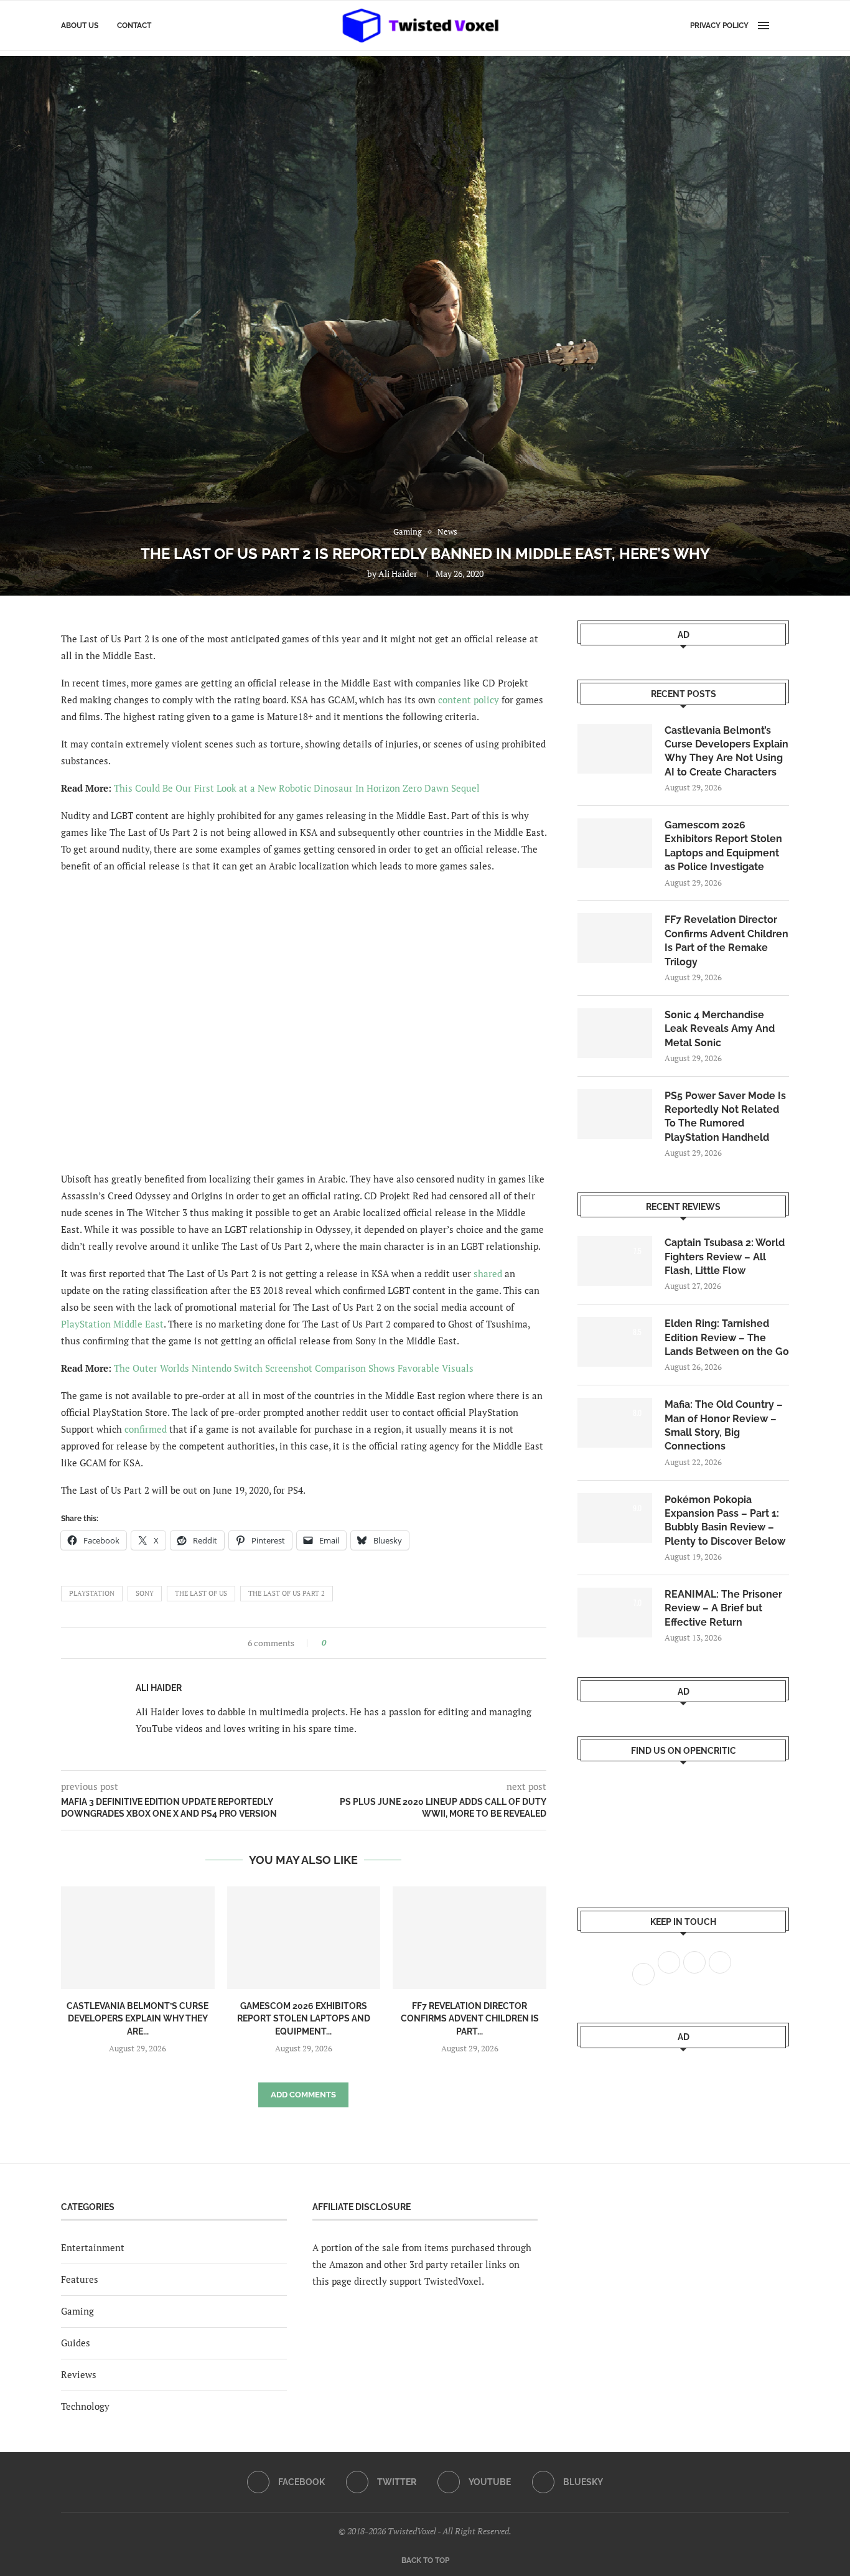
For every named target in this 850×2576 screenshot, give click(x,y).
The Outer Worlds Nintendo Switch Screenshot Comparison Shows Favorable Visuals (294, 1368)
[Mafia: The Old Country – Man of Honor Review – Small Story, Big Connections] (615, 1423)
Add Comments (303, 2095)
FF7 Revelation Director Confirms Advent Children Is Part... (470, 2019)
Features (80, 2279)
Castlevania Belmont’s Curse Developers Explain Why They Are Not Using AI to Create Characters (726, 751)
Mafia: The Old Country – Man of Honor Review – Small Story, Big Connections (724, 1425)
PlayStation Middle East (112, 1324)
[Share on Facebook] (339, 1643)
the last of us (201, 1593)
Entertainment (93, 2247)
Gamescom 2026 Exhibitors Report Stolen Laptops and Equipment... (304, 2019)
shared (488, 1273)
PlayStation (92, 1593)
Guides (76, 2343)
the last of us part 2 (287, 1593)
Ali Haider (398, 574)
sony (145, 1593)
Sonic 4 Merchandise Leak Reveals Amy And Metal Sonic (720, 1029)
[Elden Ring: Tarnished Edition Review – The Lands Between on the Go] (615, 1342)
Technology (85, 2406)
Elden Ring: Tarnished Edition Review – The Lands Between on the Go (727, 1337)
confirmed (146, 1429)
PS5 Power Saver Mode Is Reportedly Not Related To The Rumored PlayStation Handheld (725, 1117)
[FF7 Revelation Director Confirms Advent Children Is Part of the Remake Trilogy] (469, 1937)
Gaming (77, 2311)
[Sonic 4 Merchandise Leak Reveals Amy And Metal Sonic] (615, 1033)
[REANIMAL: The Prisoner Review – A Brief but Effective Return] (615, 1613)
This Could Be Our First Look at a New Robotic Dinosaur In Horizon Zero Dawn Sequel (297, 788)
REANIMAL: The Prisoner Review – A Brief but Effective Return (723, 1608)
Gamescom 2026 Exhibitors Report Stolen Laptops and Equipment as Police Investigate (723, 846)
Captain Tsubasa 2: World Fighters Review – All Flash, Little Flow (725, 1257)
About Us (80, 26)
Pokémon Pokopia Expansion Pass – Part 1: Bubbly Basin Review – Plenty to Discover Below (725, 1520)
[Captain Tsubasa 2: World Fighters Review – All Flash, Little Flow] (615, 1261)
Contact (134, 26)
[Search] (783, 26)
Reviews (79, 2374)
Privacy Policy (719, 26)
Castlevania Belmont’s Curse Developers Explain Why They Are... (138, 2019)
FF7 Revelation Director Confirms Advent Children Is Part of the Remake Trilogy (726, 940)
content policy (469, 700)
